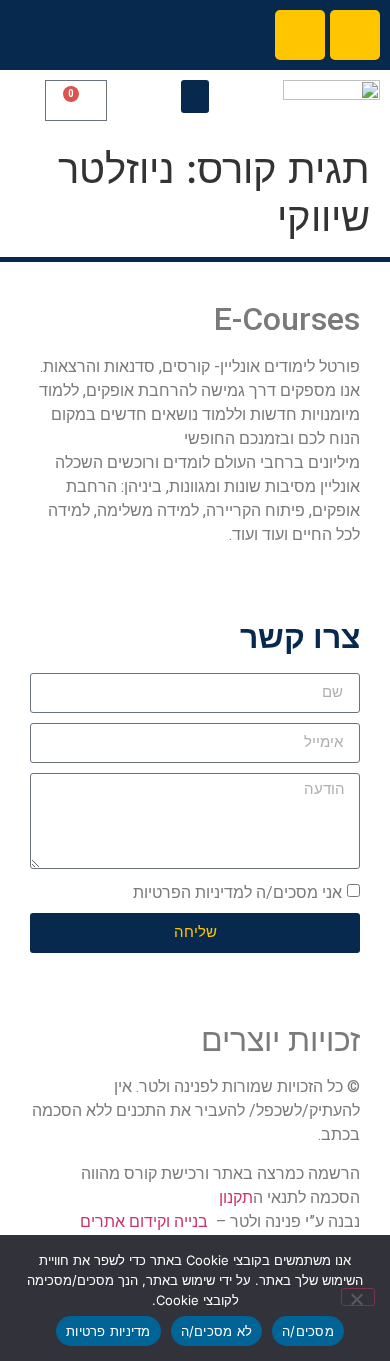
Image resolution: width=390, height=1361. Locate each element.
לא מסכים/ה (217, 1331)
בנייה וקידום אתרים (144, 1221)
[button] (195, 96)
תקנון (236, 1197)
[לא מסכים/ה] (358, 1297)
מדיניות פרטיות (108, 1331)
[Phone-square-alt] (355, 35)
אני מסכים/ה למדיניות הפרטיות (237, 892)
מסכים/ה (308, 1331)
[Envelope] (300, 35)
